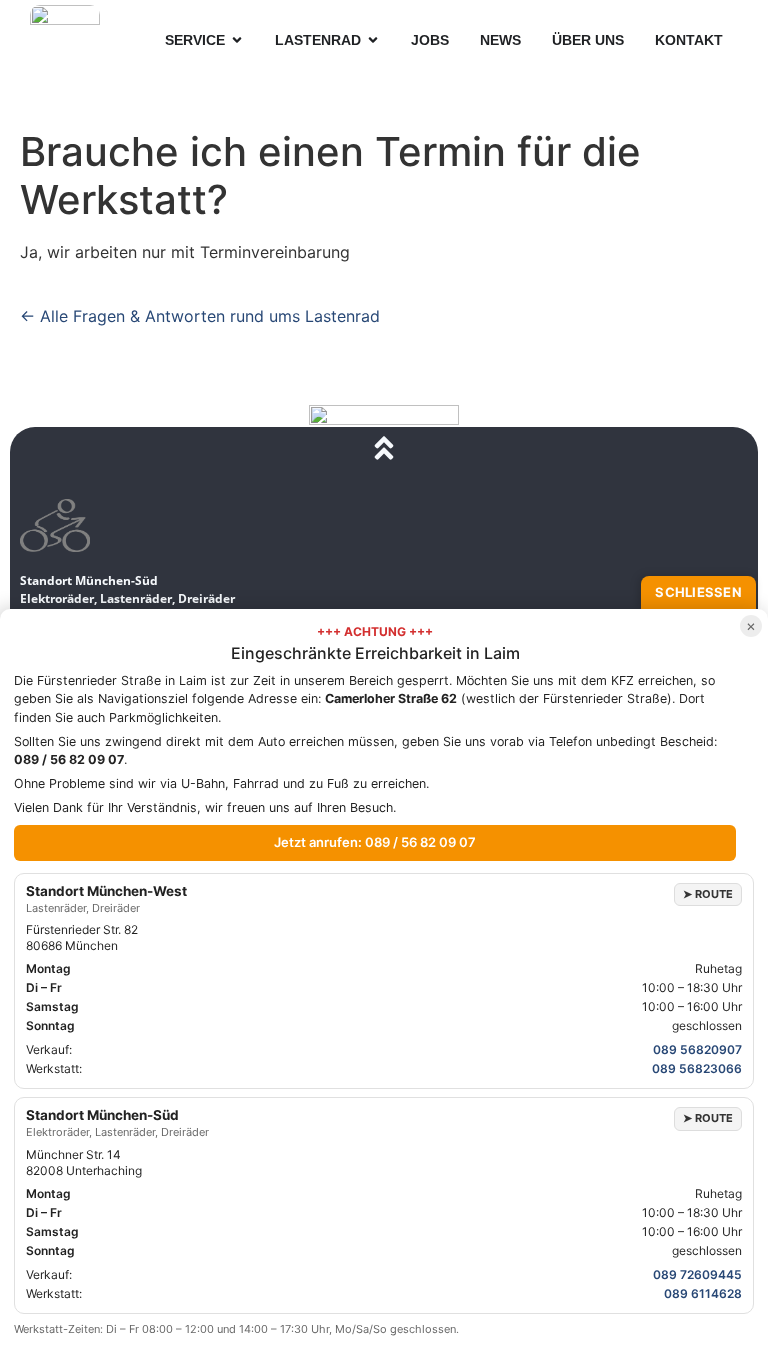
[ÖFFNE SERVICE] (237, 40)
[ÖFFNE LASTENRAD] (373, 40)
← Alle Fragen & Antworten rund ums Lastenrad (200, 316)
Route (708, 894)
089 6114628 (703, 1293)
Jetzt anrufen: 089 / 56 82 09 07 (375, 842)
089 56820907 (697, 1049)
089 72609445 (697, 1274)
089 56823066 (697, 1068)
